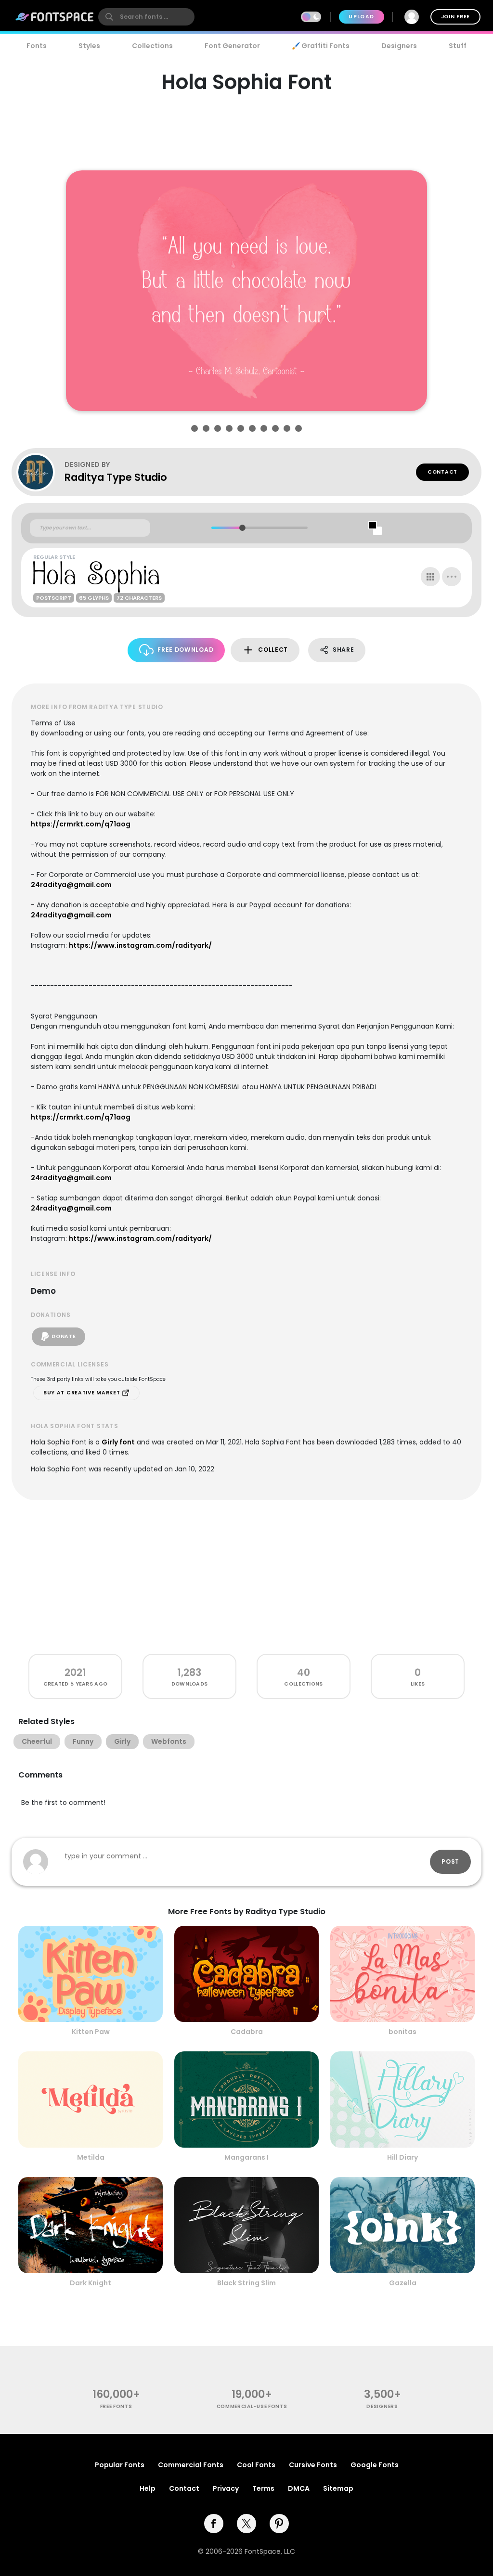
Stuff (458, 46)
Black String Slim (246, 2283)
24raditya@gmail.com (71, 885)
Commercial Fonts (191, 2465)
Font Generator (232, 46)
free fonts (116, 2406)
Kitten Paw (91, 2032)
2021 (75, 1672)
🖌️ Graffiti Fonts (321, 46)
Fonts (37, 46)
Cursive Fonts (313, 2465)
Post (450, 1861)
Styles (89, 46)
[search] (146, 17)
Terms (263, 2488)
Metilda (91, 2157)
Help (148, 2488)
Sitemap (338, 2488)
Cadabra (247, 2032)
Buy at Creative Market (83, 1393)
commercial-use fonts (252, 2406)
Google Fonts (375, 2465)
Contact (442, 472)
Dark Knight (91, 2283)
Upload (361, 17)
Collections (152, 46)
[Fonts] (55, 17)
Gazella (403, 2283)
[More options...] (452, 577)
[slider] (242, 528)
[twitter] (246, 2524)
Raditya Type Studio (116, 477)
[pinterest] (279, 2524)
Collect (273, 650)
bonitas (402, 2032)
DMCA (299, 2488)
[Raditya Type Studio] (40, 472)
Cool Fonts (256, 2465)
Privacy (226, 2488)
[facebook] (214, 2524)
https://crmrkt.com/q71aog (81, 824)
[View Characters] (430, 577)
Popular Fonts (120, 2465)
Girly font (118, 1442)
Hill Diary (402, 2157)
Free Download (185, 650)
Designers (399, 46)
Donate (64, 1336)
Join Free (455, 17)
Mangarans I (246, 2157)
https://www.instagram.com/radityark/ (140, 945)
